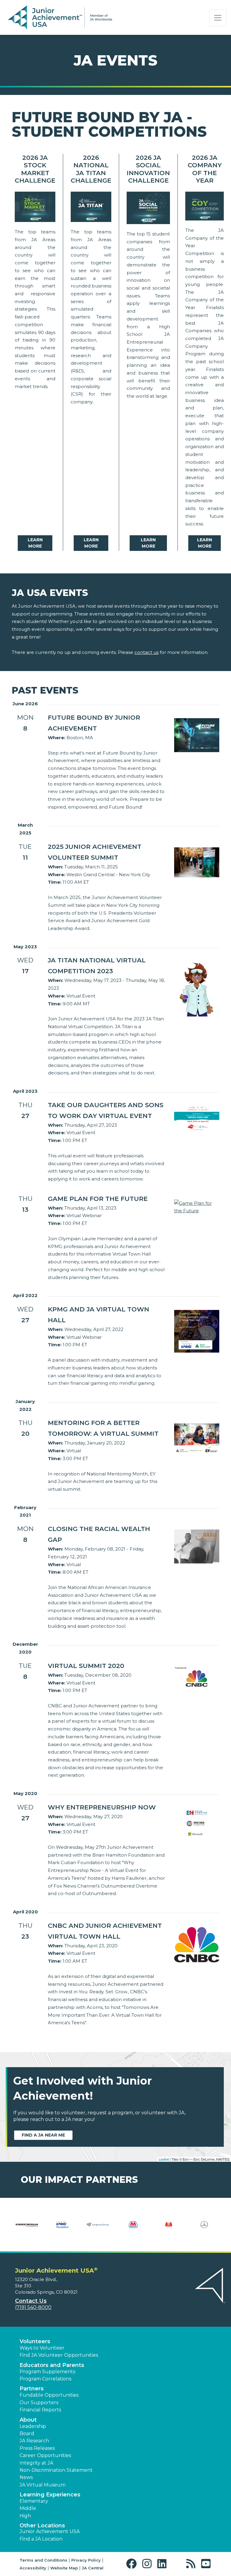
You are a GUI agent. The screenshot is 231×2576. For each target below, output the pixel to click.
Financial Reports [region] (40, 2410)
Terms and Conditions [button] (43, 2560)
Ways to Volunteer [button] (42, 2348)
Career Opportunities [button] (45, 2455)
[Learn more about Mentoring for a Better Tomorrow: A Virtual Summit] (197, 1438)
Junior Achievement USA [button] (50, 2531)
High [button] (25, 2516)
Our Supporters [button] (39, 2403)
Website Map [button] (64, 2568)
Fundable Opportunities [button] (49, 2395)
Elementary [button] (34, 2501)
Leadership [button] (33, 2426)
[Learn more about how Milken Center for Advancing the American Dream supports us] (27, 2228)
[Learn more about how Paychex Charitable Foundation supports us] (133, 2228)
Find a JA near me (43, 2135)
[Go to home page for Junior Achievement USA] (60, 18)
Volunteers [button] (35, 2341)
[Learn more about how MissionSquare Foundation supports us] (62, 2228)
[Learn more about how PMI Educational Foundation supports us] (169, 2228)
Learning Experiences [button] (50, 2495)
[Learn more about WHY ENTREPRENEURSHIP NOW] (197, 1823)
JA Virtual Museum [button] (43, 2485)
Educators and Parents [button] (52, 2365)
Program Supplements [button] (47, 2372)
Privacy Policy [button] (86, 2560)
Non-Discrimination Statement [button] (56, 2470)
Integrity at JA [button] (36, 2463)
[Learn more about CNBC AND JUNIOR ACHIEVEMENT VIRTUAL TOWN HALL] (197, 1944)
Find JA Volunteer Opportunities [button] (59, 2355)
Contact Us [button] (31, 2301)
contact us (146, 652)
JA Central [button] (93, 2568)
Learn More (35, 543)
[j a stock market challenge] (35, 208)
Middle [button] (28, 2508)
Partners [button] (32, 2389)
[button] (133, 2564)
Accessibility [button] (33, 2568)
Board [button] (27, 2433)
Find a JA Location (41, 2539)
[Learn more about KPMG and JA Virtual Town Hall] (197, 1331)
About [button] (28, 2420)
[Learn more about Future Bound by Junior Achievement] (197, 735)
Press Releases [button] (37, 2448)
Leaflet (164, 2159)
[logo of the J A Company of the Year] (205, 208)
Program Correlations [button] (45, 2379)
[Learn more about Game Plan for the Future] (197, 1206)
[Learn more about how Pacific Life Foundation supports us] (98, 2228)
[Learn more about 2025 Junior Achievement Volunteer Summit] (197, 862)
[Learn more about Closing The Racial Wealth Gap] (197, 1546)
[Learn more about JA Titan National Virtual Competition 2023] (197, 988)
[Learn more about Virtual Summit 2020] (197, 1678)
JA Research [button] (34, 2441)
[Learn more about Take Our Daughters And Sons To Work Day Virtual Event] (197, 1118)
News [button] (26, 2477)
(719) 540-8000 (33, 2307)
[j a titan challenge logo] (91, 208)
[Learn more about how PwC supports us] (204, 2228)
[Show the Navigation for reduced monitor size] (218, 18)
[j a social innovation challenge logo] (148, 209)
